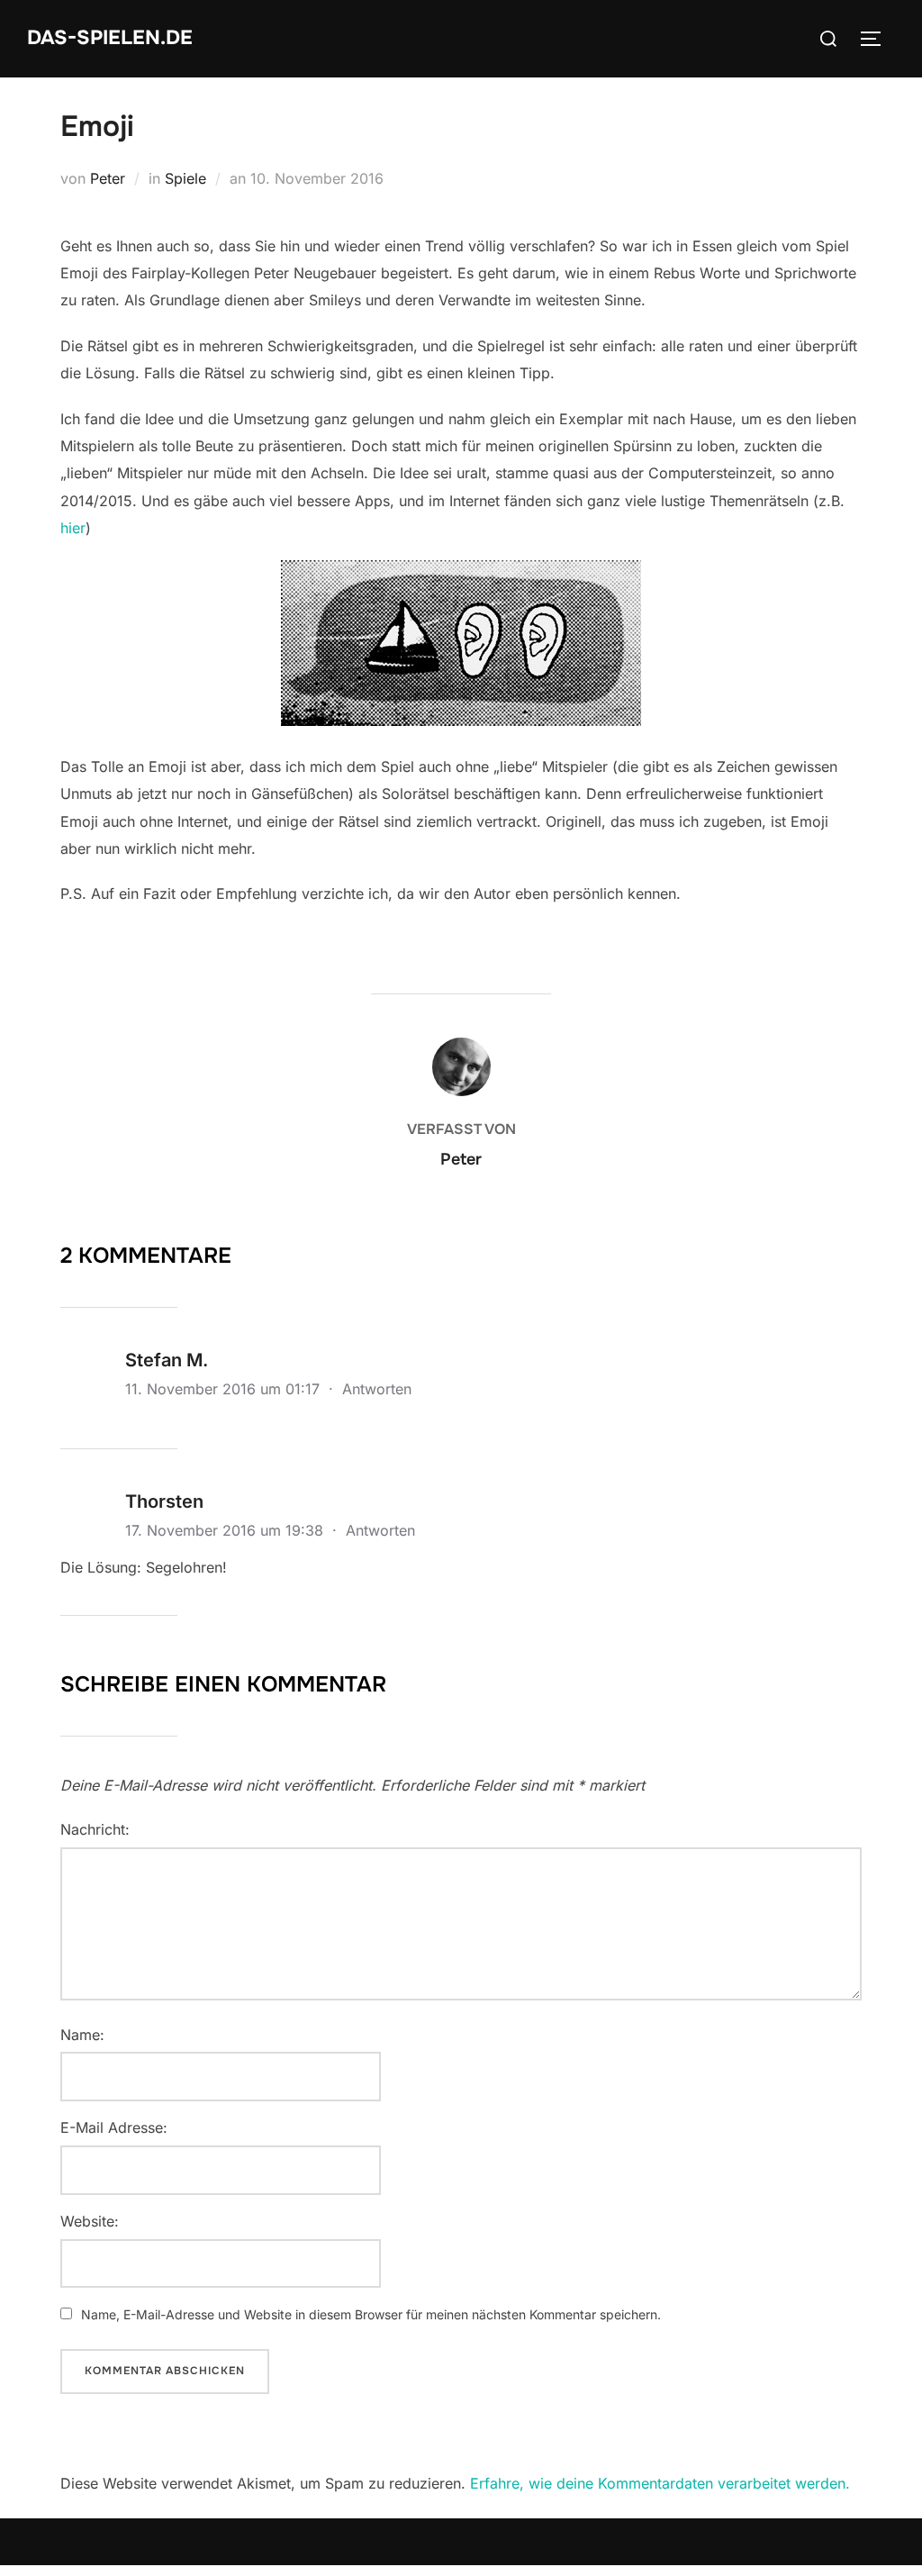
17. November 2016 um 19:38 (226, 1530)
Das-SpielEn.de (110, 38)
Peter (108, 178)
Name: (82, 2035)
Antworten (377, 1389)
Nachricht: (95, 1829)
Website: (90, 2221)
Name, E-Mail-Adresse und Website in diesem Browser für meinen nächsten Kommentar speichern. (371, 2314)
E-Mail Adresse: (114, 2127)
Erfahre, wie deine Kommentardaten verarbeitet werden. (660, 2483)
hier (73, 528)
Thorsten (164, 1501)
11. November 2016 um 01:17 (225, 1389)
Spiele (185, 178)
